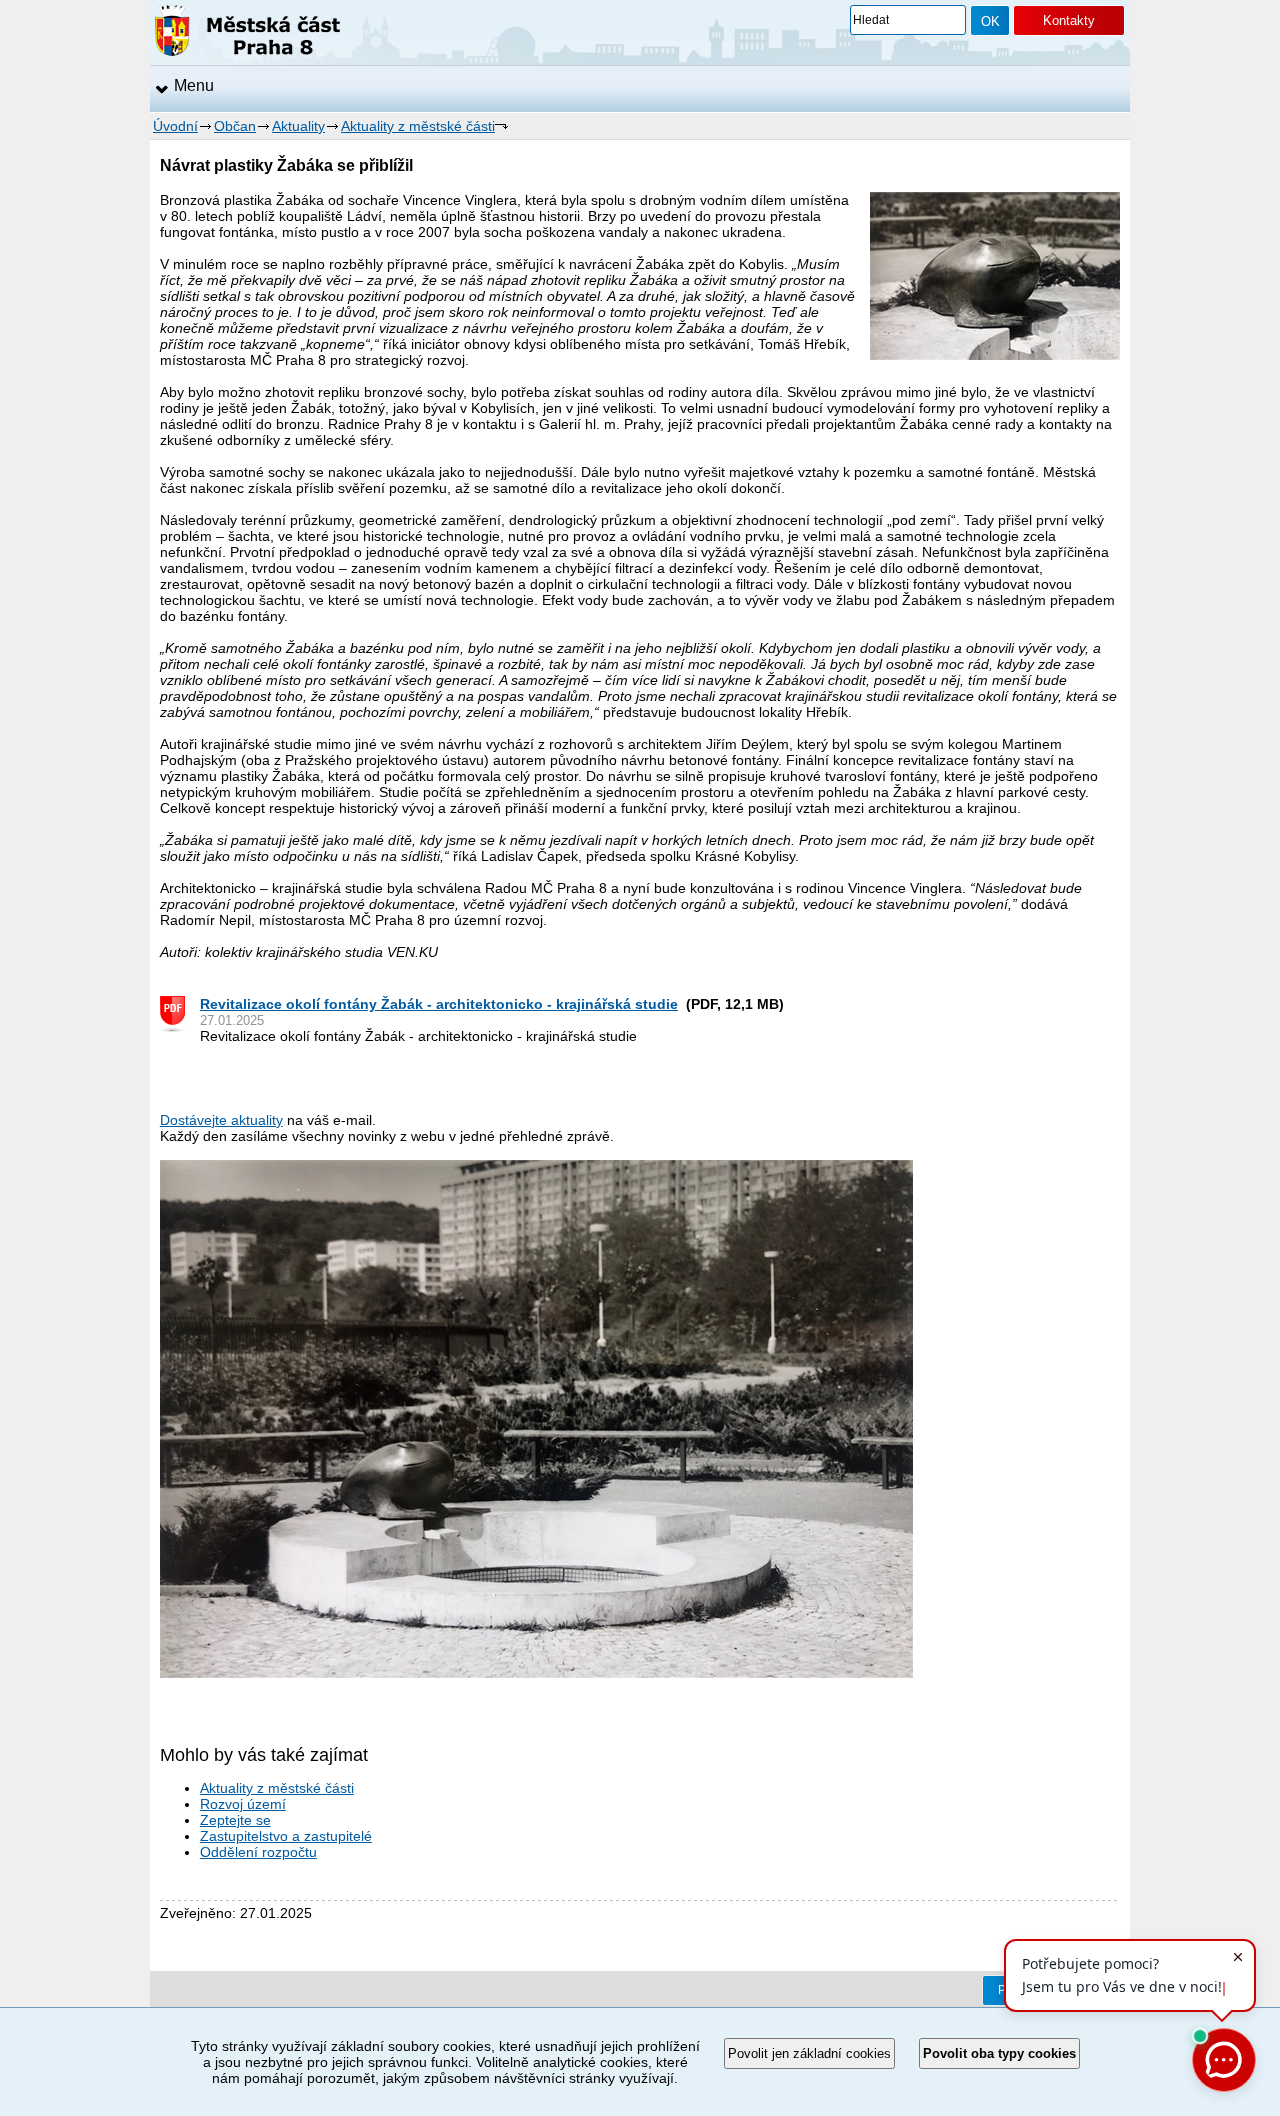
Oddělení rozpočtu (258, 1852)
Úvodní (175, 126)
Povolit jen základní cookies (809, 2053)
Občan (235, 126)
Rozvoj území (243, 1804)
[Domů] (247, 34)
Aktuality (298, 126)
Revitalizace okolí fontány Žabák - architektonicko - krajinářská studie (439, 1004)
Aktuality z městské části (418, 126)
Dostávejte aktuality (221, 1120)
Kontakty (1069, 20)
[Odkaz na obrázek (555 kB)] (536, 1673)
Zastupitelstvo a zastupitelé (286, 1836)
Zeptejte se (235, 1820)
